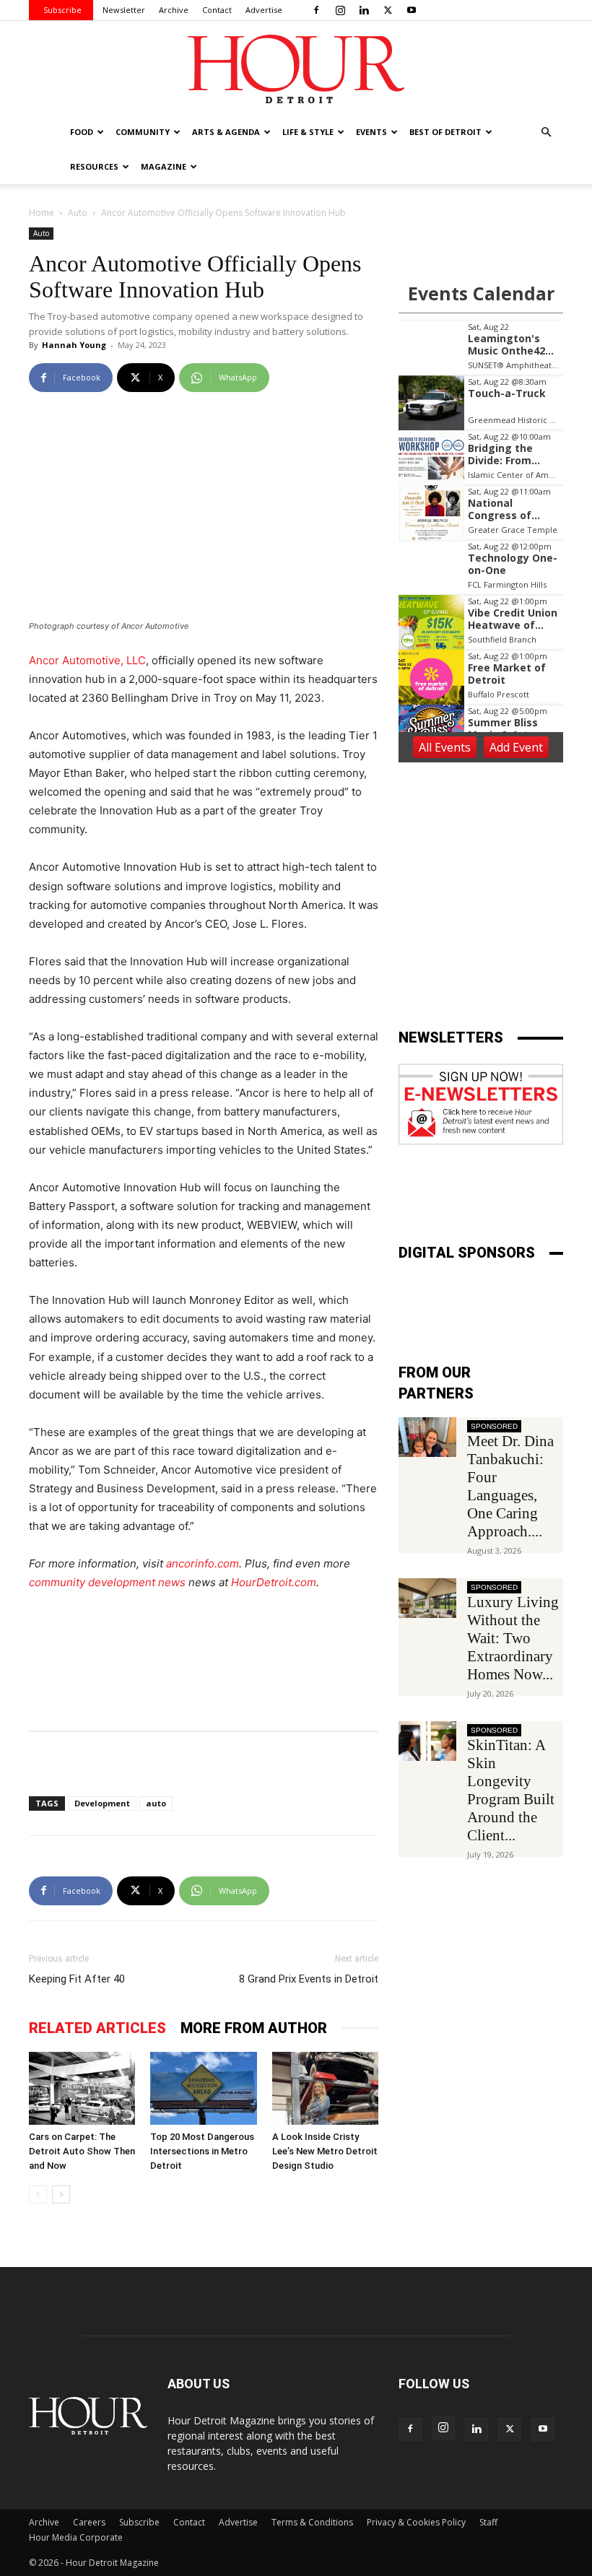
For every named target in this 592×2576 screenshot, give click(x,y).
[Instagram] (340, 10)
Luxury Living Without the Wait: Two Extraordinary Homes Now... (513, 1638)
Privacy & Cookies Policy (416, 2522)
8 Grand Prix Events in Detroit (309, 1979)
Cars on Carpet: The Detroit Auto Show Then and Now (82, 2151)
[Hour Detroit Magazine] (296, 69)
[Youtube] (412, 10)
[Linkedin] (364, 10)
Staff (488, 2522)
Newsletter (124, 10)
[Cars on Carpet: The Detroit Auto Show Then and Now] (82, 2088)
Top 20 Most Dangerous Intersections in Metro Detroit (202, 2151)
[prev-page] (38, 2194)
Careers (89, 2522)
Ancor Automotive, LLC (87, 660)
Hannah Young (74, 345)
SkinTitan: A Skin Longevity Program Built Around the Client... (511, 1790)
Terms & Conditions (312, 2522)
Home (42, 213)
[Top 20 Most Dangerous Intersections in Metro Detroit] (203, 2088)
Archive (174, 10)
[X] (388, 10)
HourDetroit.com (274, 1582)
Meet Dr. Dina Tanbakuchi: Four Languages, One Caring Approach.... (510, 1486)
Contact (217, 10)
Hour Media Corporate (76, 2537)
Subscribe (62, 10)
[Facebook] (316, 10)
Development (102, 1803)
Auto (78, 213)
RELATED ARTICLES (97, 2028)
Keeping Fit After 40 (77, 1979)
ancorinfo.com (203, 1563)
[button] (546, 132)
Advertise (264, 10)
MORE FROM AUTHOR (254, 2028)
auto (156, 1803)
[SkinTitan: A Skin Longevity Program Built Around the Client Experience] (427, 1741)
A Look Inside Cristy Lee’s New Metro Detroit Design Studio (325, 2151)
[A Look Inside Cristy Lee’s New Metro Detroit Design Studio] (325, 2088)
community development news (107, 1582)
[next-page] (61, 2194)
